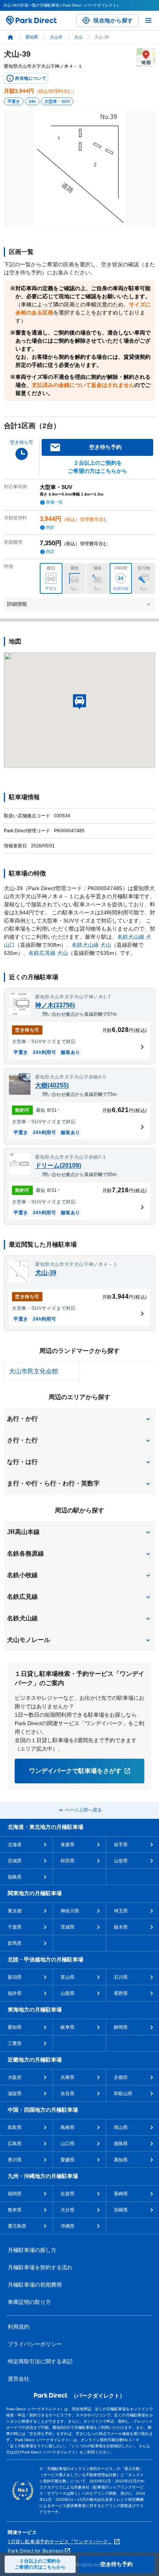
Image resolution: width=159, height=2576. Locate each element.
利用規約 (19, 2327)
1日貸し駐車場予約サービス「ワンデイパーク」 (60, 2542)
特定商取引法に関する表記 (40, 2361)
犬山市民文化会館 (34, 1371)
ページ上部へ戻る (83, 1810)
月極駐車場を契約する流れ (40, 2267)
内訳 (50, 527)
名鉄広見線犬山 (48, 953)
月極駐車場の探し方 (32, 2250)
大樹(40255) (52, 1085)
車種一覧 (54, 502)
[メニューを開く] (148, 20)
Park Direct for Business (36, 2551)
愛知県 (32, 37)
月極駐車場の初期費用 (35, 2285)
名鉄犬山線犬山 (91, 945)
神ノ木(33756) (55, 1005)
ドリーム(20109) (58, 1165)
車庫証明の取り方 (29, 2302)
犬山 (78, 37)
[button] (79, 1419)
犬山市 (56, 37)
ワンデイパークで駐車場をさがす (75, 1771)
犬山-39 (46, 1273)
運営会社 (19, 2379)
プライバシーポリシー (35, 2344)
